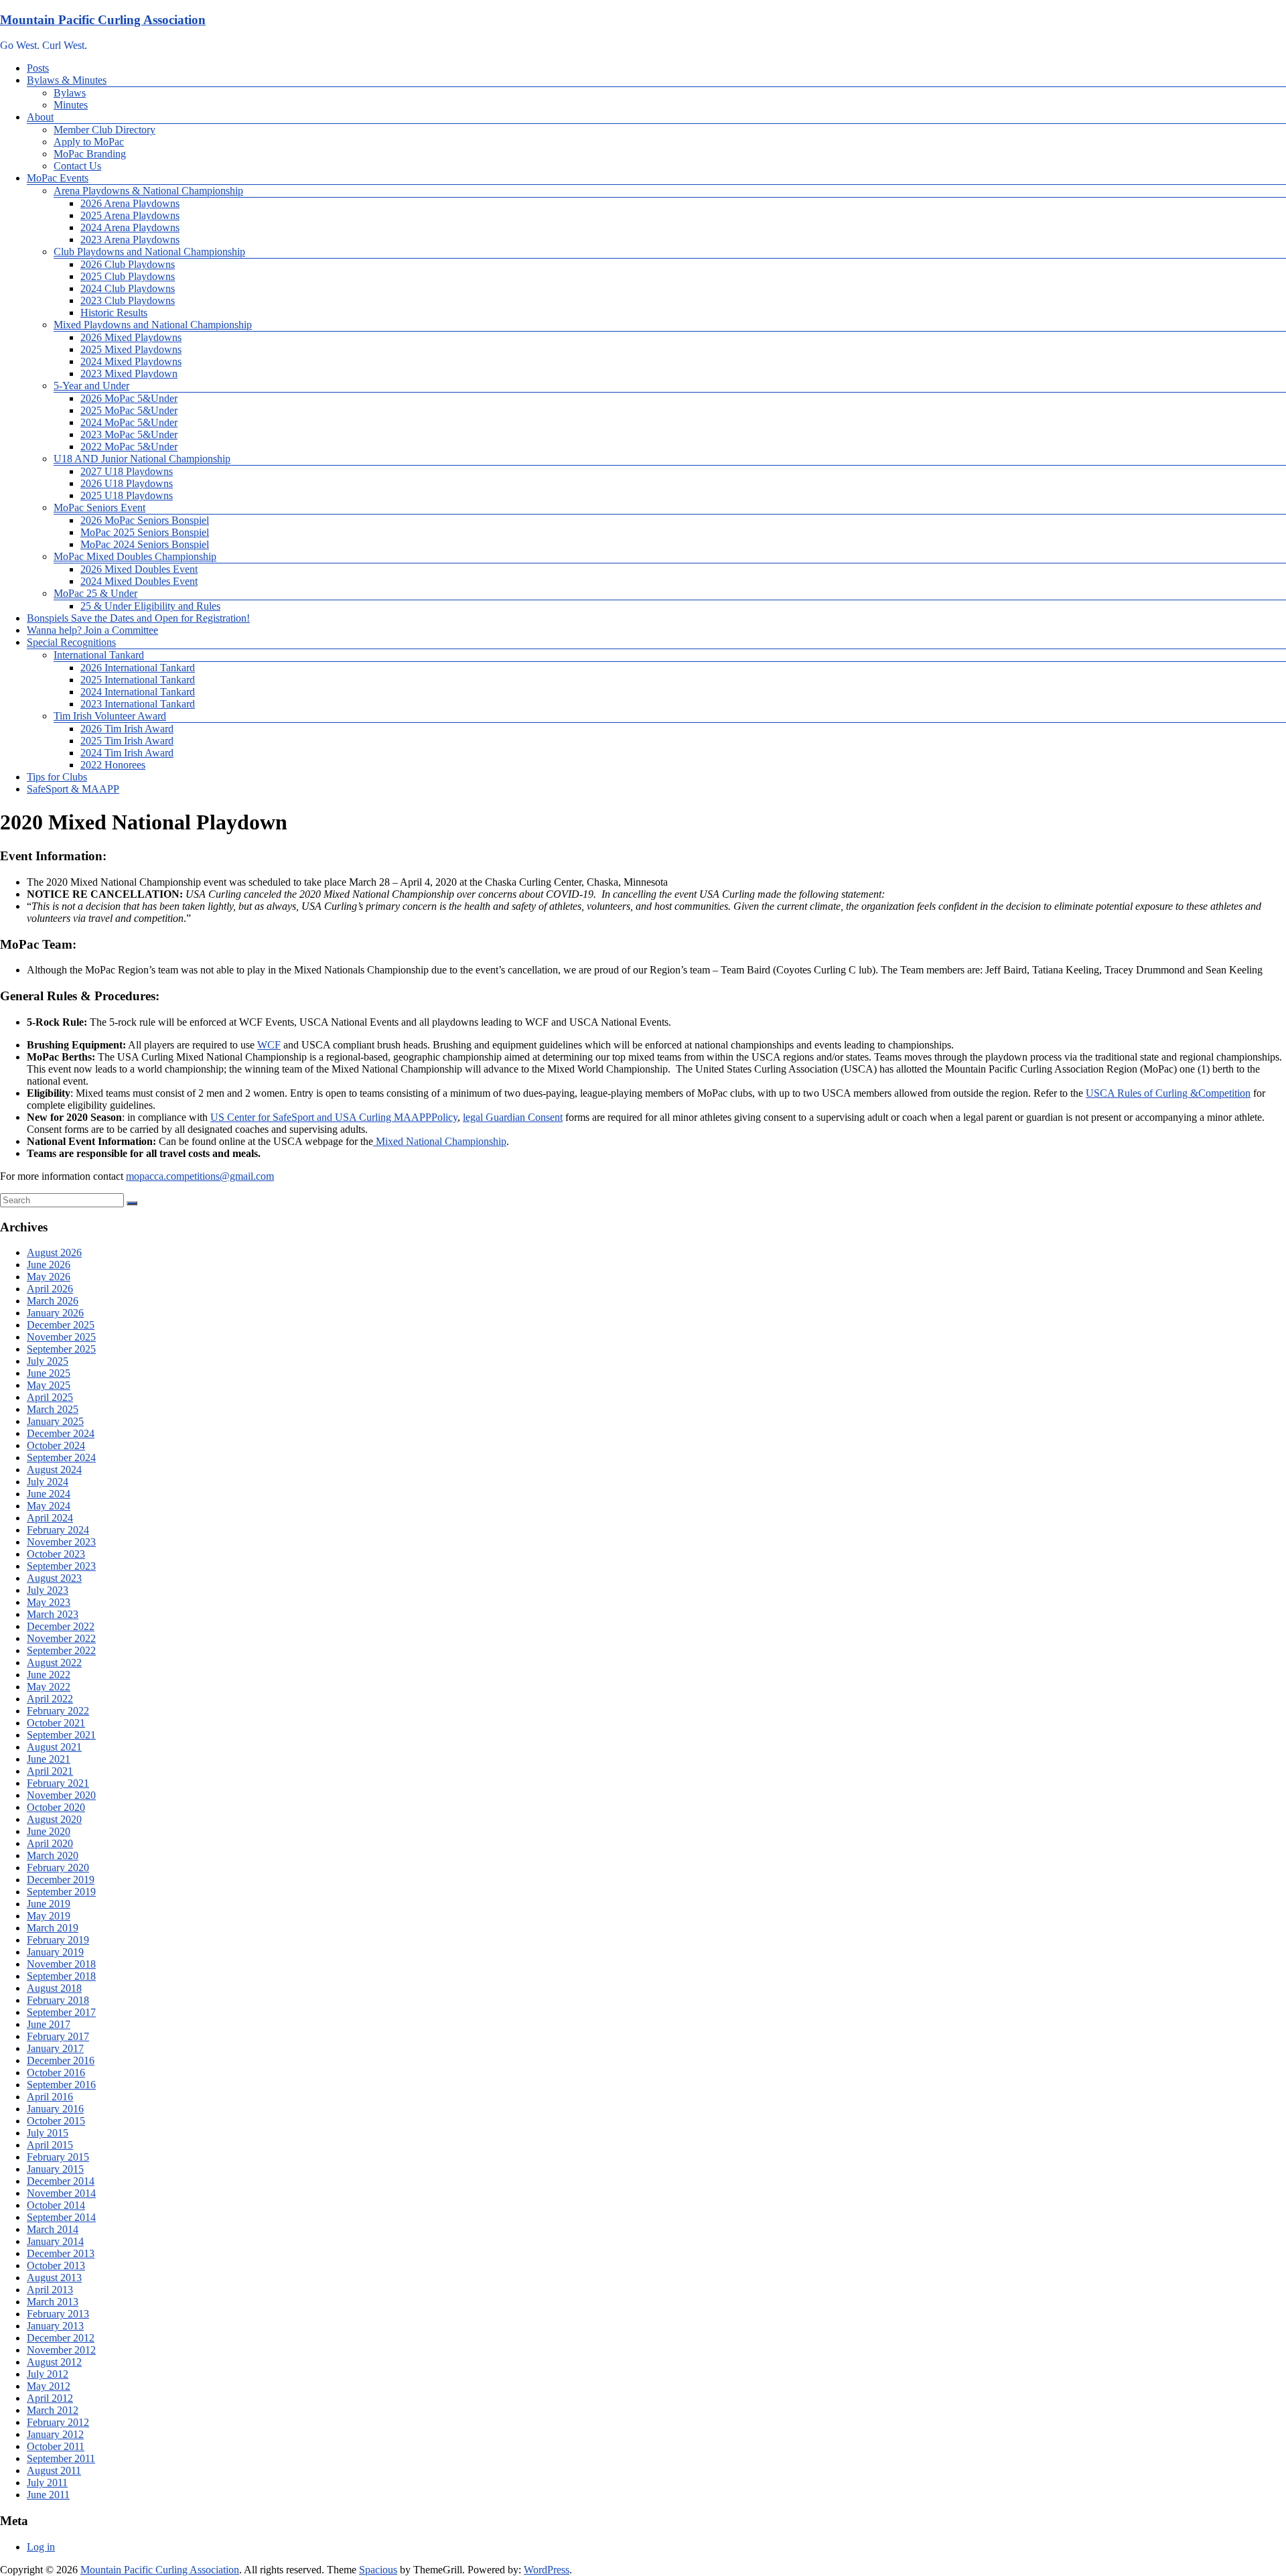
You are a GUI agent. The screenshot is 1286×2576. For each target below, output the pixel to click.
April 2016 (50, 2097)
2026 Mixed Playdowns (131, 337)
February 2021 (58, 1783)
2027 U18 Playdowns (127, 471)
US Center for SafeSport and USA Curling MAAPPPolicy (334, 1117)
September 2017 (61, 2012)
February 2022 (58, 1711)
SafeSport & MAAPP (73, 789)
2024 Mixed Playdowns (131, 361)
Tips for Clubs (57, 777)
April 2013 (50, 2290)
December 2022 (61, 1626)
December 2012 (61, 2338)
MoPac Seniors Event (99, 507)
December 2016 (61, 2060)
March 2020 (53, 1855)
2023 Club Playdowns (128, 300)
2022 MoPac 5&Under (129, 447)
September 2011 (61, 2458)
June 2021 (49, 1759)
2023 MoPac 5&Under (129, 434)
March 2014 (53, 2229)
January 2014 (55, 2241)
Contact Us (77, 166)
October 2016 (56, 2073)
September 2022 (61, 1650)
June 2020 (49, 1831)
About (40, 117)
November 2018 (61, 1964)
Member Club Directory (104, 130)
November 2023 (61, 1542)
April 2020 (50, 1843)
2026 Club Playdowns (128, 264)
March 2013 (53, 2302)
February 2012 (58, 2422)
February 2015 (58, 2157)
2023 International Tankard (138, 704)
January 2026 (55, 1313)
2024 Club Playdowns (128, 288)
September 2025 (61, 1349)
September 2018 (61, 1976)
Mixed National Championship (440, 1141)
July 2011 (47, 2483)
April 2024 (50, 1518)
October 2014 (56, 2205)
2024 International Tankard (138, 692)
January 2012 (55, 2434)
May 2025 (49, 1385)
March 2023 (53, 1614)
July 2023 (48, 1590)
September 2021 (61, 1735)
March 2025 (53, 1409)
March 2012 (53, 2410)
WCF (269, 1045)
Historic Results (114, 313)
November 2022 (61, 1638)
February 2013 (58, 2314)
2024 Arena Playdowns (130, 227)
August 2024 (54, 1470)
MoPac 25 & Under (95, 593)
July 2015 (48, 2133)
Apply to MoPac (89, 142)
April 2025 (50, 1397)
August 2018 (54, 1988)
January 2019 (55, 1952)
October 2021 (56, 1723)
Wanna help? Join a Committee (92, 630)
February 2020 (58, 1868)
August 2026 (54, 1252)
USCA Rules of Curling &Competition (1168, 1093)
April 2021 (50, 1771)
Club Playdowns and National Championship (149, 252)
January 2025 (55, 1421)
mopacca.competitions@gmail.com (200, 1176)
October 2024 (56, 1445)
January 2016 (55, 2109)
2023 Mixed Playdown (129, 374)
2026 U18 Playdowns (127, 483)
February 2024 (58, 1530)
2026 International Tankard (138, 668)
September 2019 (61, 1892)
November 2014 (61, 2193)
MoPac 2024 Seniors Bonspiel (145, 544)
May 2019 (49, 1916)
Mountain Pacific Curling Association (103, 20)
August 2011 (54, 2470)
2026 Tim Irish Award (127, 729)
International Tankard (99, 655)
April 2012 (50, 2398)
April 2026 (50, 1289)
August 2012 (54, 2362)
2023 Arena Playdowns (130, 240)
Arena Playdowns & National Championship (148, 191)
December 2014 (61, 2181)
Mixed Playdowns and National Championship (153, 325)
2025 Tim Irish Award (127, 741)
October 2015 (56, 2121)
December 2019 (61, 1880)
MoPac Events (58, 178)
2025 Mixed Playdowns (131, 349)
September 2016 (61, 2085)
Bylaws (70, 93)
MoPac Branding (90, 154)
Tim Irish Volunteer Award (110, 716)
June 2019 (49, 1904)
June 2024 (49, 1494)
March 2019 (53, 1928)
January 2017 (55, 2048)
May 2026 (49, 1277)
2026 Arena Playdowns (130, 203)
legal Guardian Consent (513, 1117)
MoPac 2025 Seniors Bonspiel (145, 532)
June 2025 (49, 1373)
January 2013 (55, 2326)
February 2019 (58, 1940)
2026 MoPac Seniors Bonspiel (145, 520)
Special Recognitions (71, 642)
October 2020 (56, 1807)
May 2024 (49, 1506)
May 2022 (49, 1687)
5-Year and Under (91, 386)
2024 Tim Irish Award (127, 753)
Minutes (71, 105)
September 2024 (61, 1458)
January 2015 (55, 2169)
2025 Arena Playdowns (130, 215)
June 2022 (49, 1675)
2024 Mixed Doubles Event (139, 581)
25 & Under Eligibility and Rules (150, 606)
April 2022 (50, 1699)
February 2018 (58, 2000)
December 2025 (61, 1325)
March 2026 (53, 1301)
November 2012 (61, 2350)
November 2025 (61, 1337)
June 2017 (49, 2024)
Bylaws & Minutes (67, 80)
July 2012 (48, 2374)
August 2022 (54, 1663)
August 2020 (54, 1819)
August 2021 (54, 1747)
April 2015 (50, 2145)
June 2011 (48, 2495)
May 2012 (49, 2386)
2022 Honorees (113, 765)
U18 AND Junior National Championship (142, 459)
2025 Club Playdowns (128, 276)
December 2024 (61, 1433)
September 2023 (61, 1566)
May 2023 (49, 1602)
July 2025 (48, 1361)
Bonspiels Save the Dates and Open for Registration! (138, 618)
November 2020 (61, 1795)
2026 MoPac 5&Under (129, 398)
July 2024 (48, 1482)
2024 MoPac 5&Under (129, 422)
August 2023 (54, 1578)
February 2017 (58, 2036)
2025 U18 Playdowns (127, 495)
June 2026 (49, 1265)
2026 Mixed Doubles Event (139, 569)
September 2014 (61, 2217)
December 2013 (61, 2253)
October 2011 (56, 2446)
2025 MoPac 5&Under (129, 410)
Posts (38, 68)
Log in (41, 2547)
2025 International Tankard (138, 680)
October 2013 (56, 2265)
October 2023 (56, 1554)
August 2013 (54, 2278)
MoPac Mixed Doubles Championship (135, 556)
